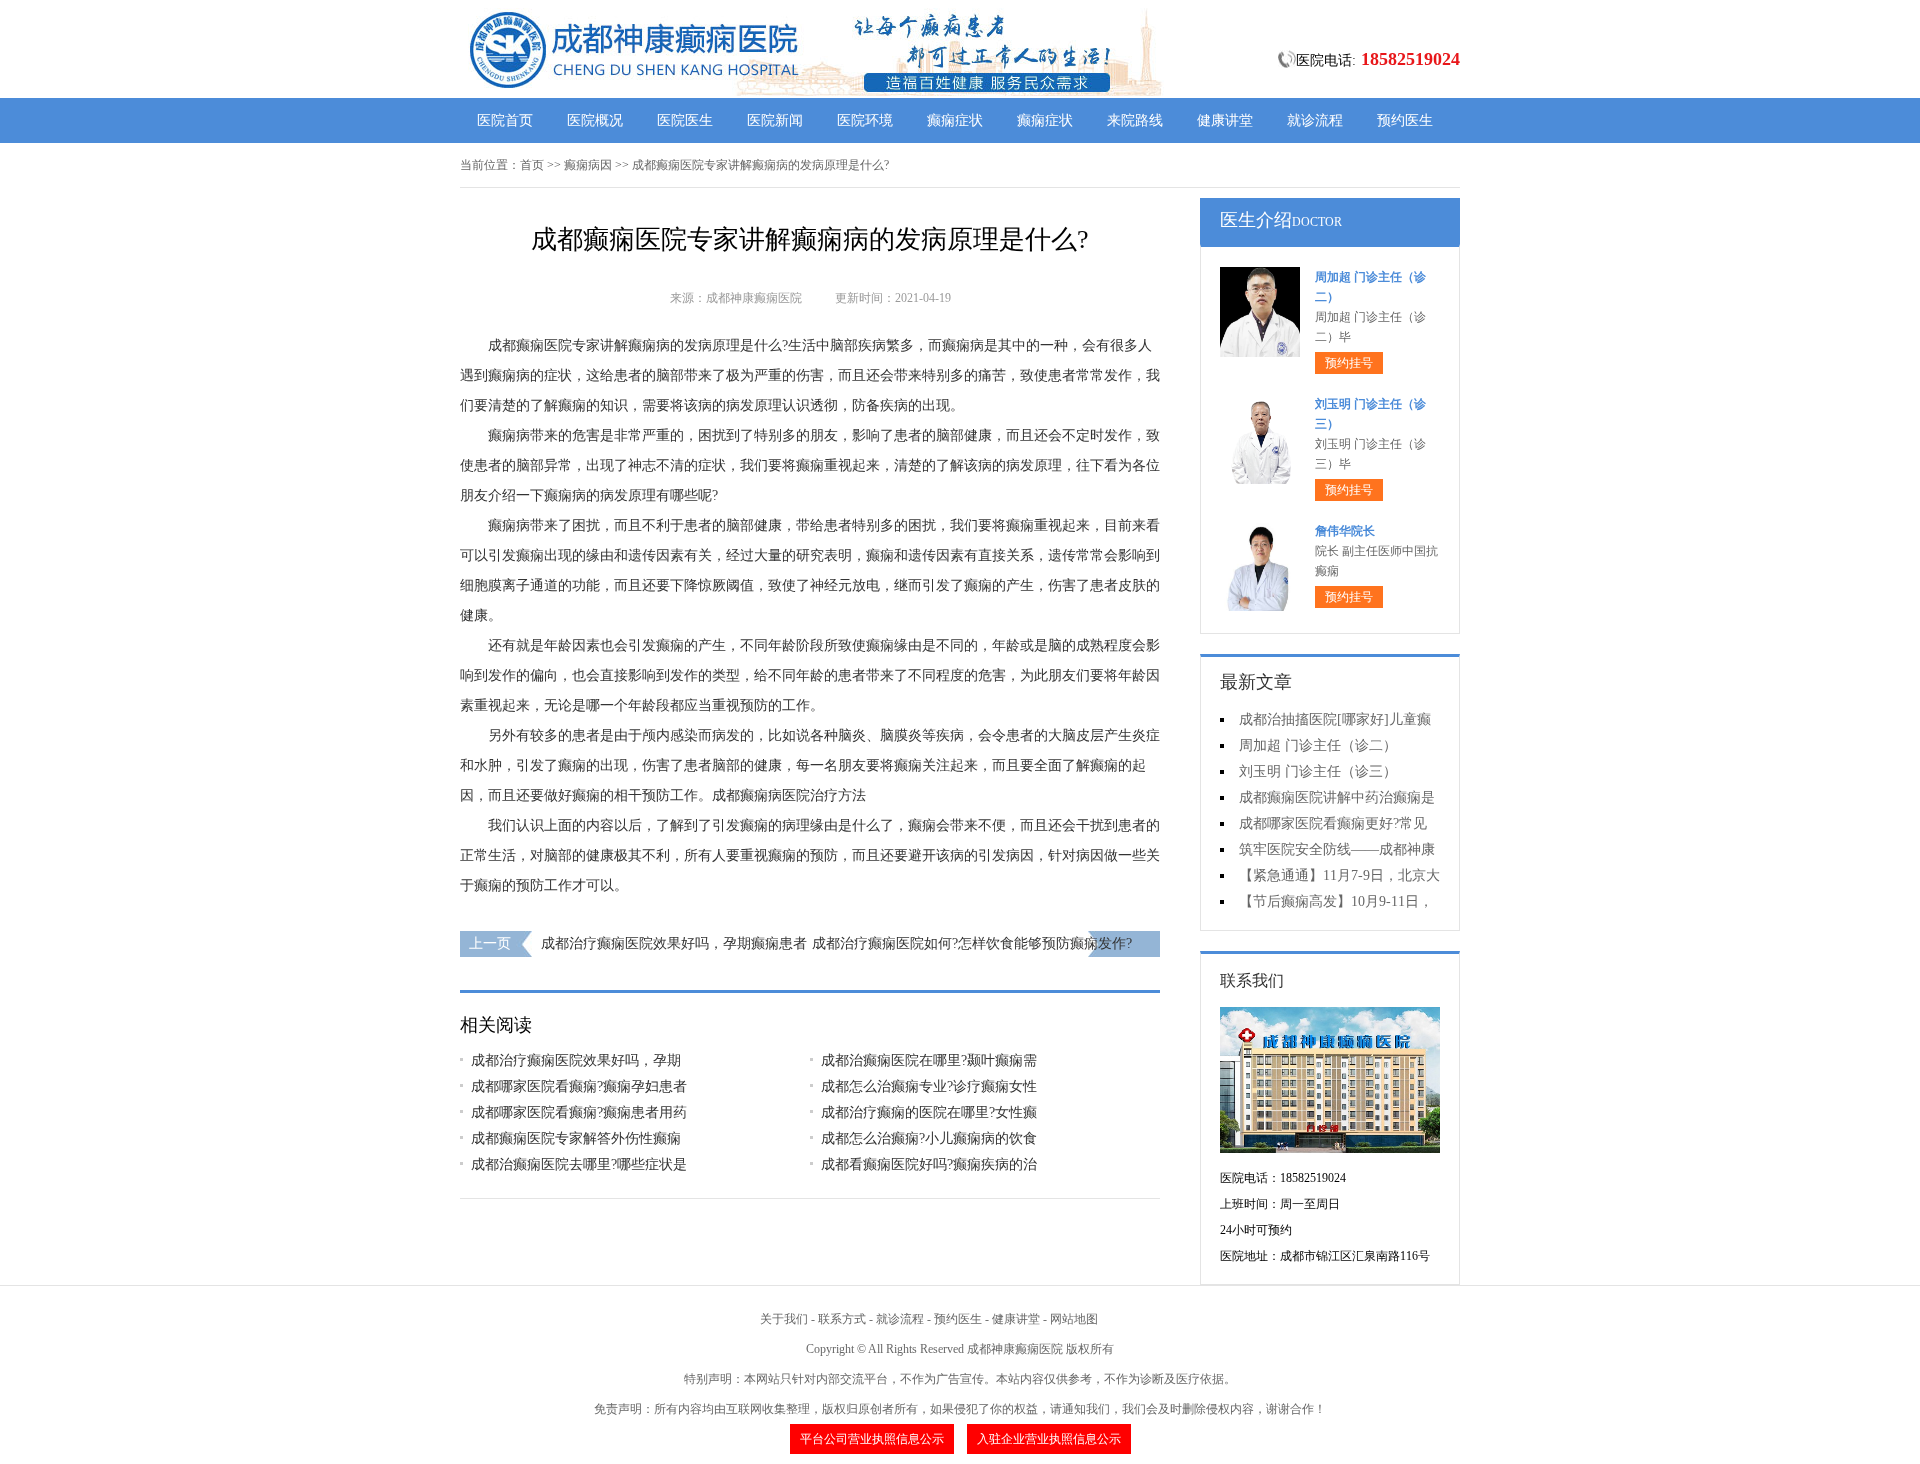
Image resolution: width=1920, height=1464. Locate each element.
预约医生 (1405, 120)
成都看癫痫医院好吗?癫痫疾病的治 (929, 1164)
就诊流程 (1315, 120)
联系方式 (842, 1319)
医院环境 (865, 120)
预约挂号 (1349, 363)
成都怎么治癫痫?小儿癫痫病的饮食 (929, 1138)
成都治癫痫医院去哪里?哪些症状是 (579, 1164)
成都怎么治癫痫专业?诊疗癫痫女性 (929, 1086)
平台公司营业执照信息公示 (872, 1439)
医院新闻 (775, 120)
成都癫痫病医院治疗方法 (789, 795)
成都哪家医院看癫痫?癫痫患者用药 (579, 1112)
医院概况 (595, 120)
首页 (532, 165)
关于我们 (784, 1319)
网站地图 (1074, 1319)
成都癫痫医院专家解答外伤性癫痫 (576, 1138)
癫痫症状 (955, 120)
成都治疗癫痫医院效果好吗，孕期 (576, 1060)
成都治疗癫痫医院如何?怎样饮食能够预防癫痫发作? (972, 943)
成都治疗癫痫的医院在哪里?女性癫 (929, 1112)
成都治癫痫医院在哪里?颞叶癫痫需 (929, 1060)
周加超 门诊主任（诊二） (1318, 745)
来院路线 (1135, 120)
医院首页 (505, 120)
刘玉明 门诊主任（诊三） (1318, 771)
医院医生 (685, 120)
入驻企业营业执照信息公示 (1049, 1439)
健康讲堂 (1225, 120)
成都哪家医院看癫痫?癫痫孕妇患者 (579, 1086)
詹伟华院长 (1345, 531)
